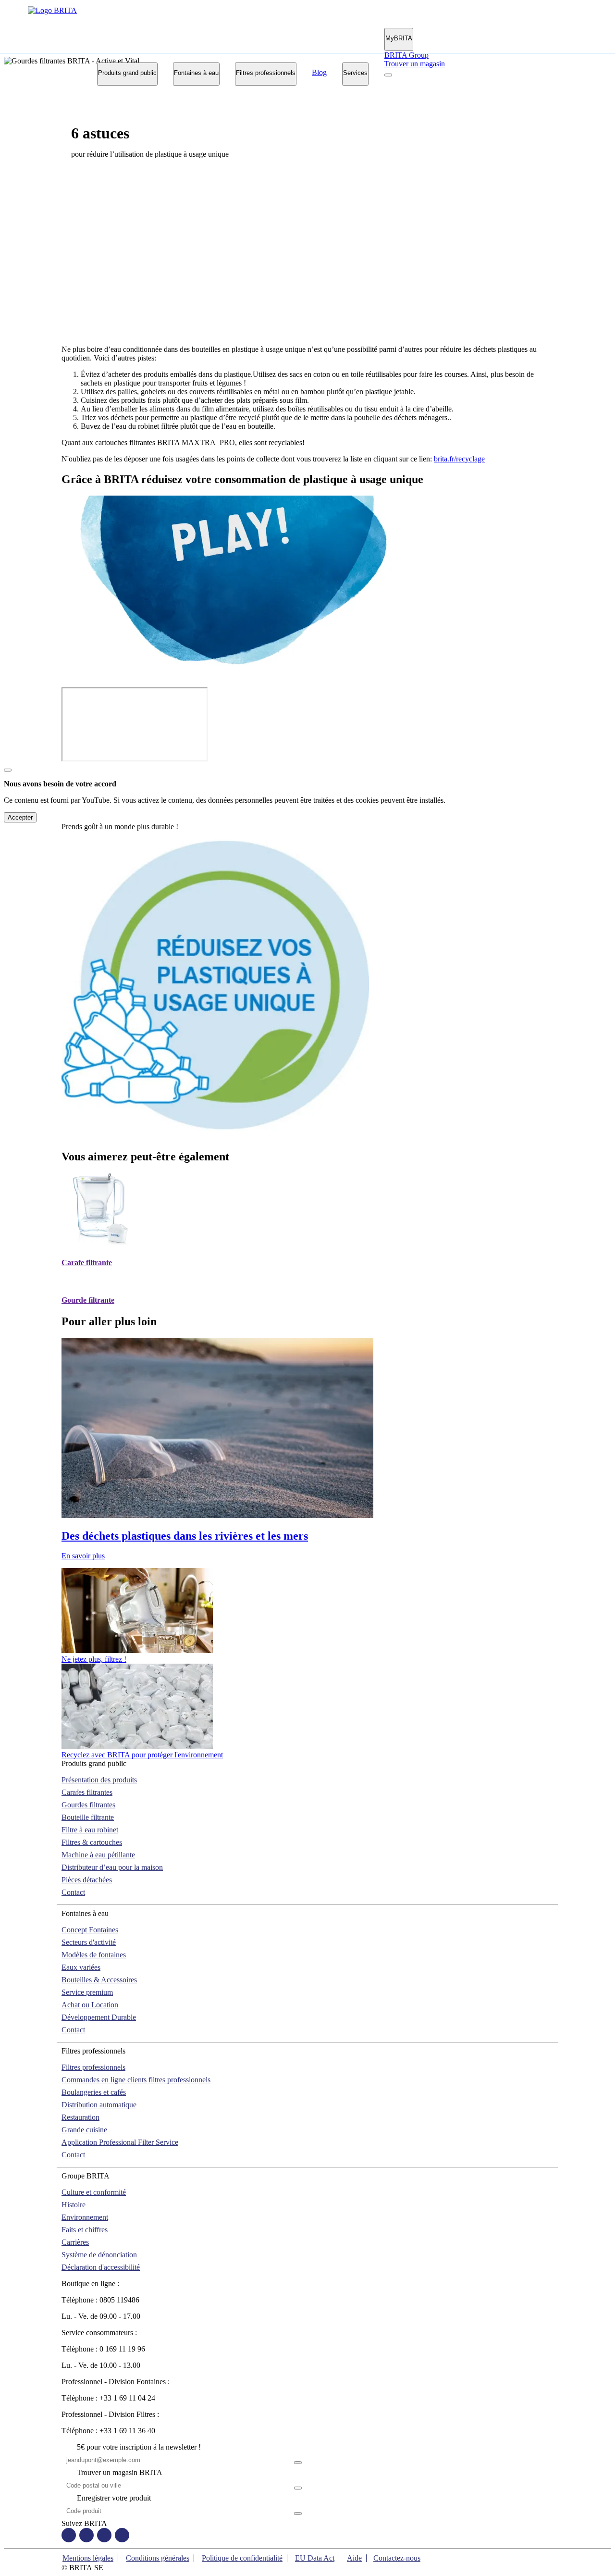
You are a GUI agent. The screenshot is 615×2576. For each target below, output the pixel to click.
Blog (319, 72)
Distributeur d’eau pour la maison (112, 1867)
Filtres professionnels (266, 73)
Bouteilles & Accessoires (99, 1980)
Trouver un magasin (415, 64)
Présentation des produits (99, 1780)
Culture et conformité (94, 2192)
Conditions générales (158, 2558)
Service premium (87, 1992)
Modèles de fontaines (94, 1955)
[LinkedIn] (122, 2536)
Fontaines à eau (196, 73)
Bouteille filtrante (88, 1817)
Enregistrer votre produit (114, 2498)
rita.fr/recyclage (461, 459)
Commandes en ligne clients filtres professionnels (136, 2080)
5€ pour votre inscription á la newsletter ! (139, 2447)
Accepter (20, 817)
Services (355, 73)
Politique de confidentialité (242, 2558)
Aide (354, 2558)
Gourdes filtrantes (88, 1805)
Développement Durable (99, 2017)
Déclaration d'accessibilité (101, 2267)
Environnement (85, 2217)
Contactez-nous (397, 2558)
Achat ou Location (90, 2005)
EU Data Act (315, 2558)
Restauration (80, 2117)
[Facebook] (69, 2536)
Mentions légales (88, 2558)
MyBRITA (399, 38)
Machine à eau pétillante (98, 1855)
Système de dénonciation (99, 2255)
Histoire (74, 2205)
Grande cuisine (84, 2130)
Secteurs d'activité (89, 1942)
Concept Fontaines (90, 1930)
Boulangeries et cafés (94, 2092)
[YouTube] (104, 2536)
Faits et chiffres (85, 2230)
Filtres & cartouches (92, 1842)
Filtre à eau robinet (90, 1830)
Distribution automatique (99, 2105)
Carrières (75, 2242)
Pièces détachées (87, 1880)
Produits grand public (127, 73)
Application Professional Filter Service (120, 2142)
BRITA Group (406, 55)
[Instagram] (86, 2536)
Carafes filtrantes (87, 1792)
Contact (73, 1892)
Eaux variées (81, 1967)
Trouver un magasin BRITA (120, 2472)
